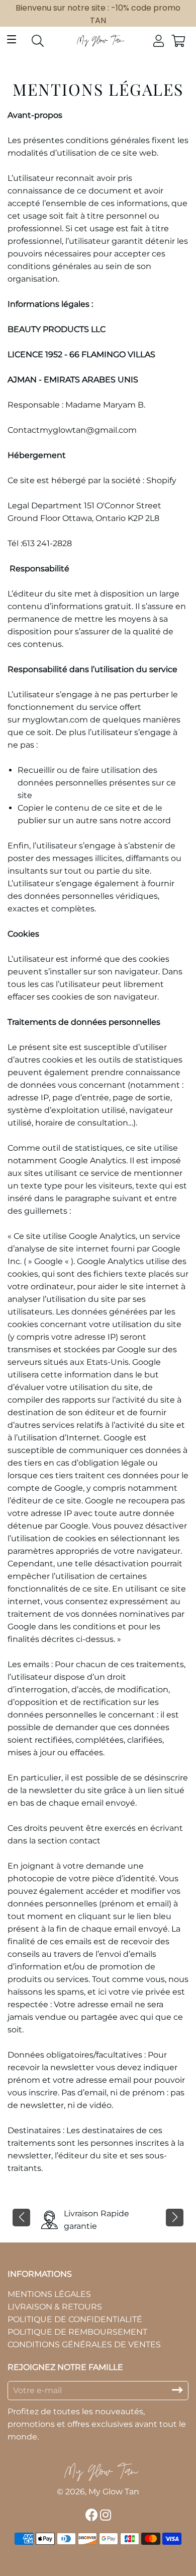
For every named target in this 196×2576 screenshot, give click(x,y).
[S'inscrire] (177, 2390)
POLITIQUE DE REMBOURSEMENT (77, 2332)
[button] (21, 2218)
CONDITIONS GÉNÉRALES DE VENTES (84, 2344)
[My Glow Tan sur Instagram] (107, 2515)
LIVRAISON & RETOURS (55, 2307)
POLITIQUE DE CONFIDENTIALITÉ (75, 2319)
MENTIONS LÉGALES (49, 2294)
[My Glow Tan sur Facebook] (93, 2515)
